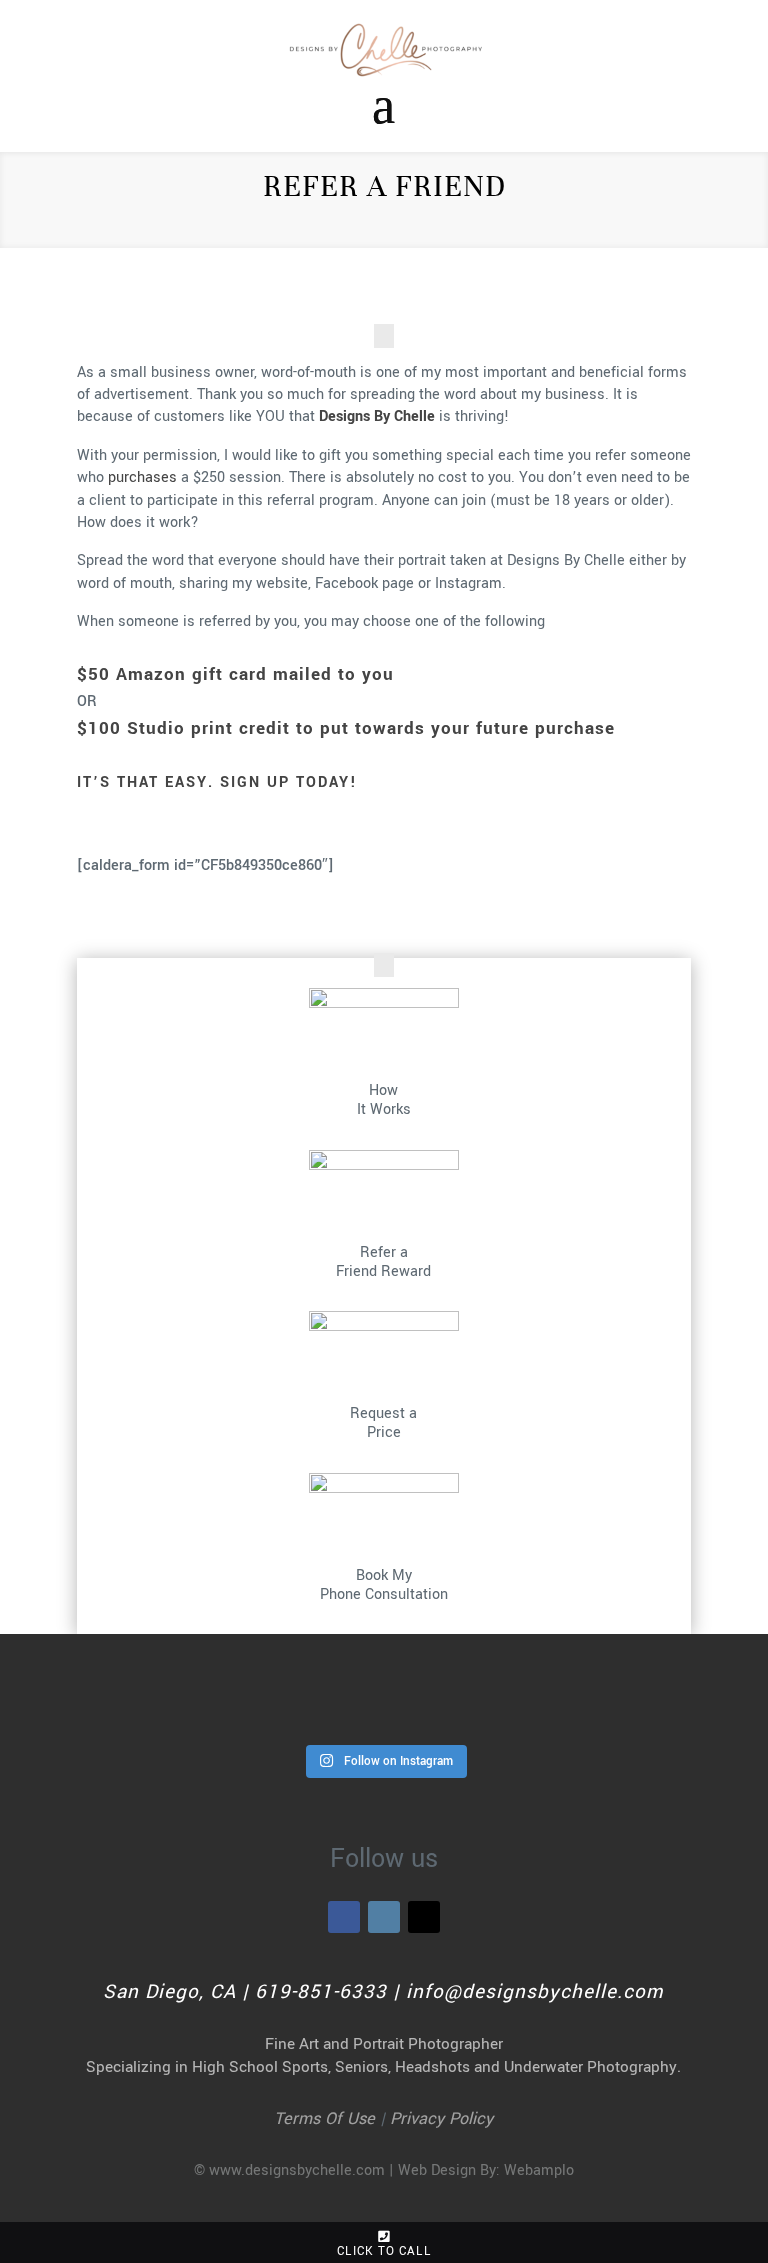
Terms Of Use (324, 2118)
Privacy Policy (441, 2118)
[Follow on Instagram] (384, 1917)
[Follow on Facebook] (344, 1917)
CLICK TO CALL (383, 2252)
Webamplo (539, 2170)
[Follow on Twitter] (424, 1917)
